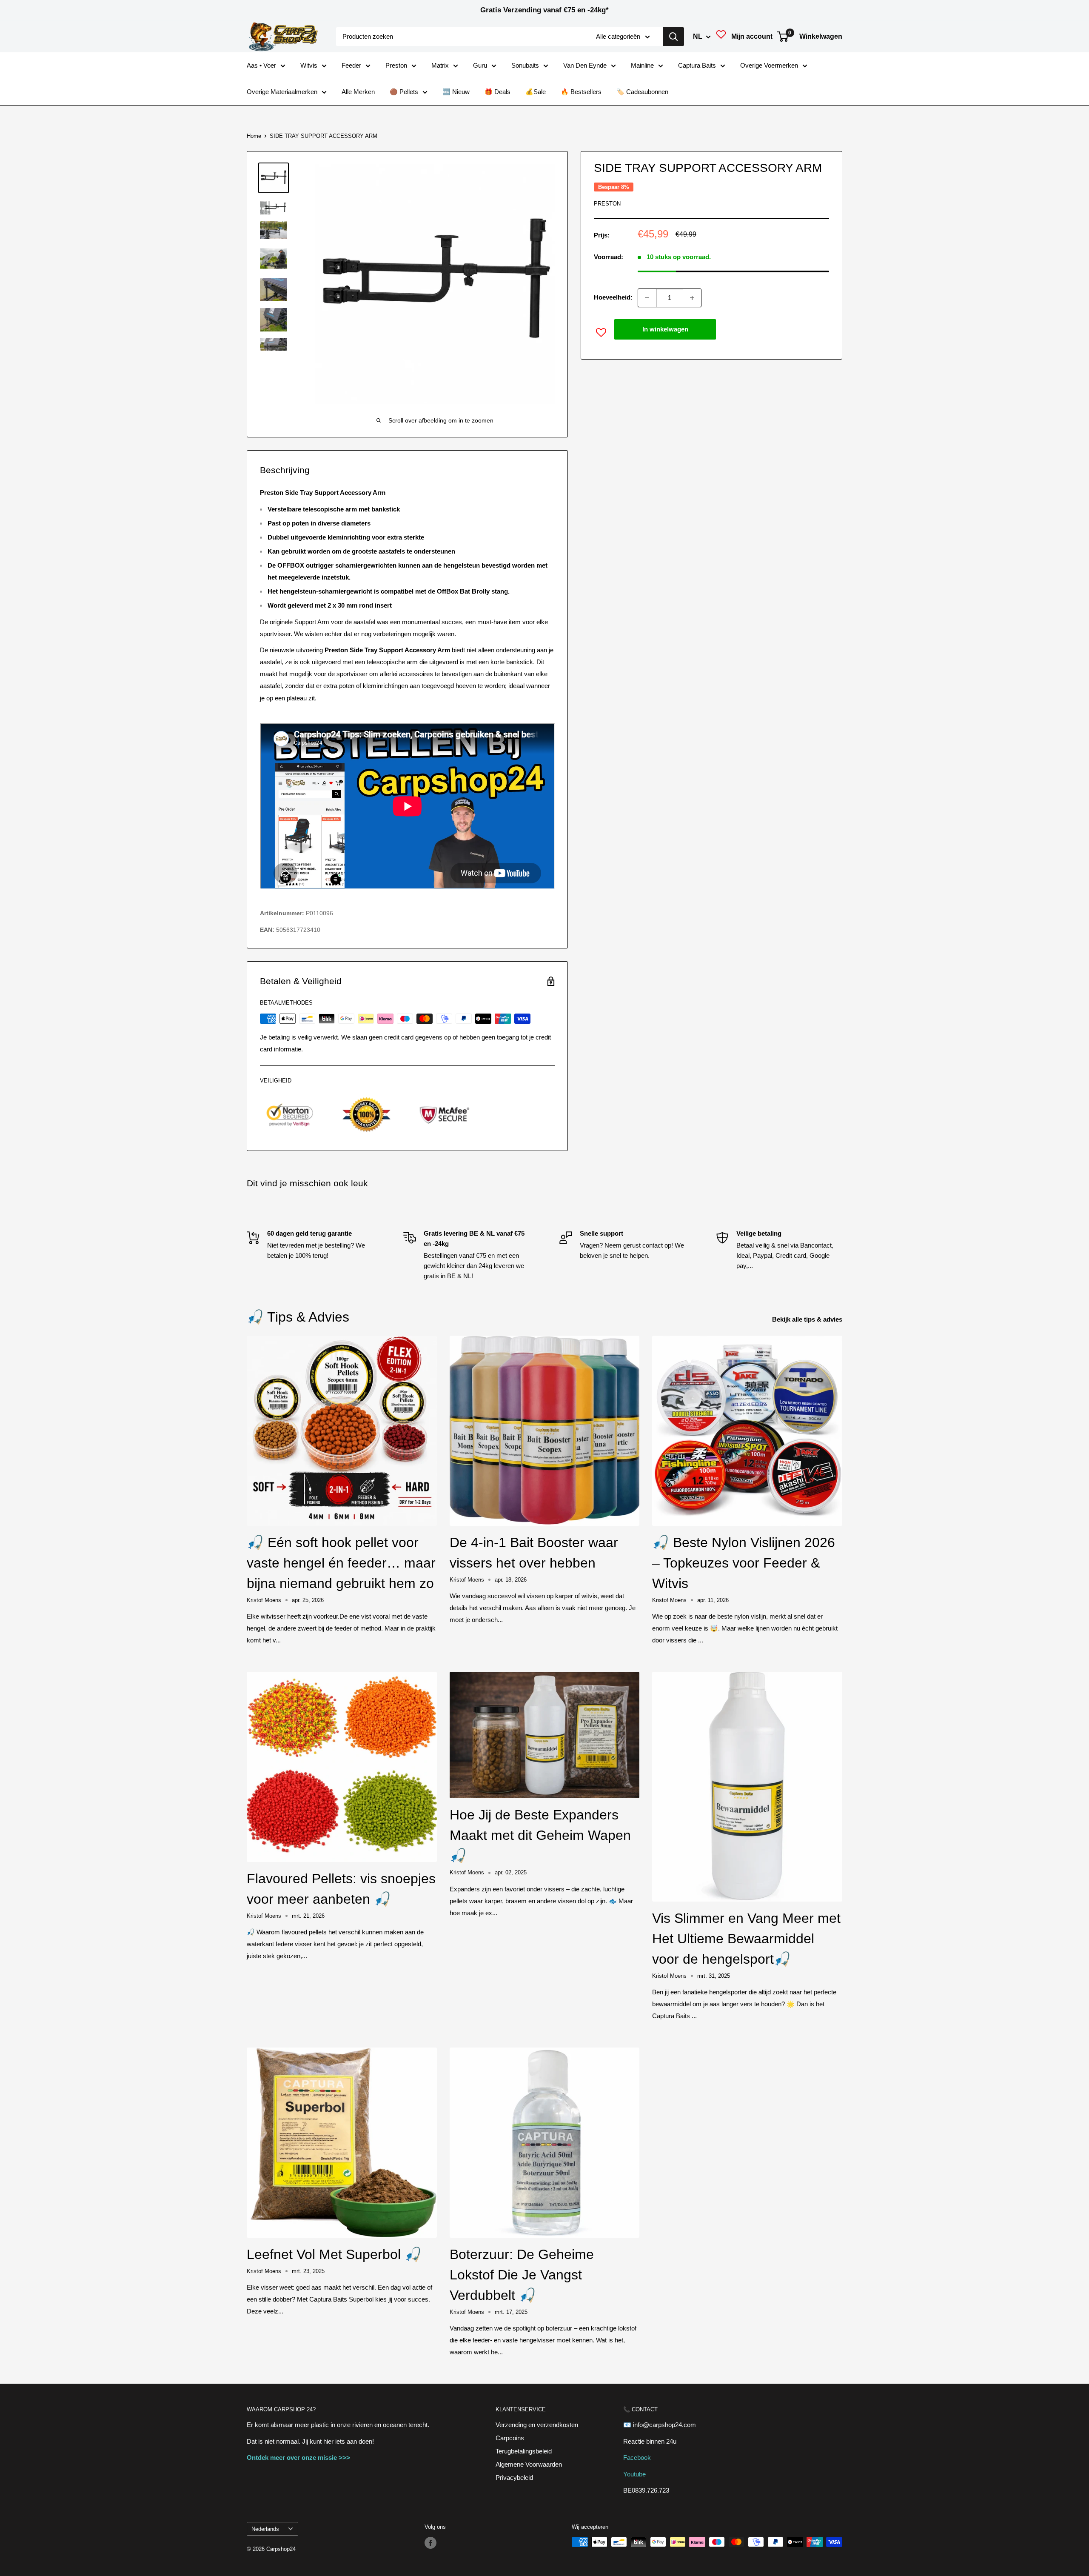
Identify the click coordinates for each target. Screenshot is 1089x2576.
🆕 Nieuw (456, 92)
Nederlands (265, 2529)
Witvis (309, 65)
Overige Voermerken (769, 65)
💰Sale (536, 92)
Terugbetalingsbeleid (524, 2451)
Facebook (637, 2457)
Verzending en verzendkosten (537, 2425)
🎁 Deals (497, 92)
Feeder (351, 65)
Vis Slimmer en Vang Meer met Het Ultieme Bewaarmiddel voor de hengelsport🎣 (746, 1939)
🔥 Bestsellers (581, 92)
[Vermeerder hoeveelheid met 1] (692, 298)
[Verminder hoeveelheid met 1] (647, 298)
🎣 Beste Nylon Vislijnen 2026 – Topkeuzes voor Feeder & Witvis (744, 1563)
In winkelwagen (665, 329)
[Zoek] (673, 37)
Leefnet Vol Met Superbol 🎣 (334, 2254)
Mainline (642, 65)
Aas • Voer (261, 65)
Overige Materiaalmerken (282, 92)
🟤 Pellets (404, 92)
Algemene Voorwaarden (529, 2464)
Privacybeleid (514, 2477)
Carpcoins (510, 2438)
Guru (480, 65)
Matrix (440, 65)
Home (254, 136)
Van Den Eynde (585, 65)
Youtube (634, 2474)
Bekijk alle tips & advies (808, 1319)
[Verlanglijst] (721, 37)
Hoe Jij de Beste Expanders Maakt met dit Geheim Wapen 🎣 (540, 1835)
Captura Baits (697, 65)
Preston (396, 65)
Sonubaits (525, 65)
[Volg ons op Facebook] (430, 2543)
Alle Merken (358, 92)
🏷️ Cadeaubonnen (642, 92)
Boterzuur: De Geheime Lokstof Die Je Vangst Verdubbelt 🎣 (522, 2275)
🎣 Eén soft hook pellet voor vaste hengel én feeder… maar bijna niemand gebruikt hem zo (341, 1563)
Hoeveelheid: (613, 298)
